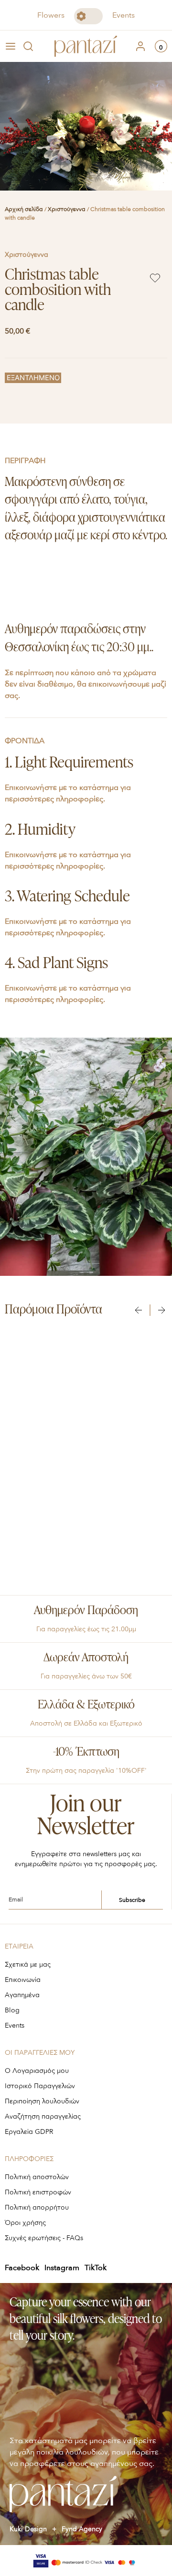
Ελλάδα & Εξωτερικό (86, 1705)
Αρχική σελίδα (24, 209)
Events (124, 15)
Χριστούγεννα (67, 209)
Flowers (51, 15)
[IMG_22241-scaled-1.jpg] (86, 126)
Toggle (88, 16)
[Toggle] (88, 16)
